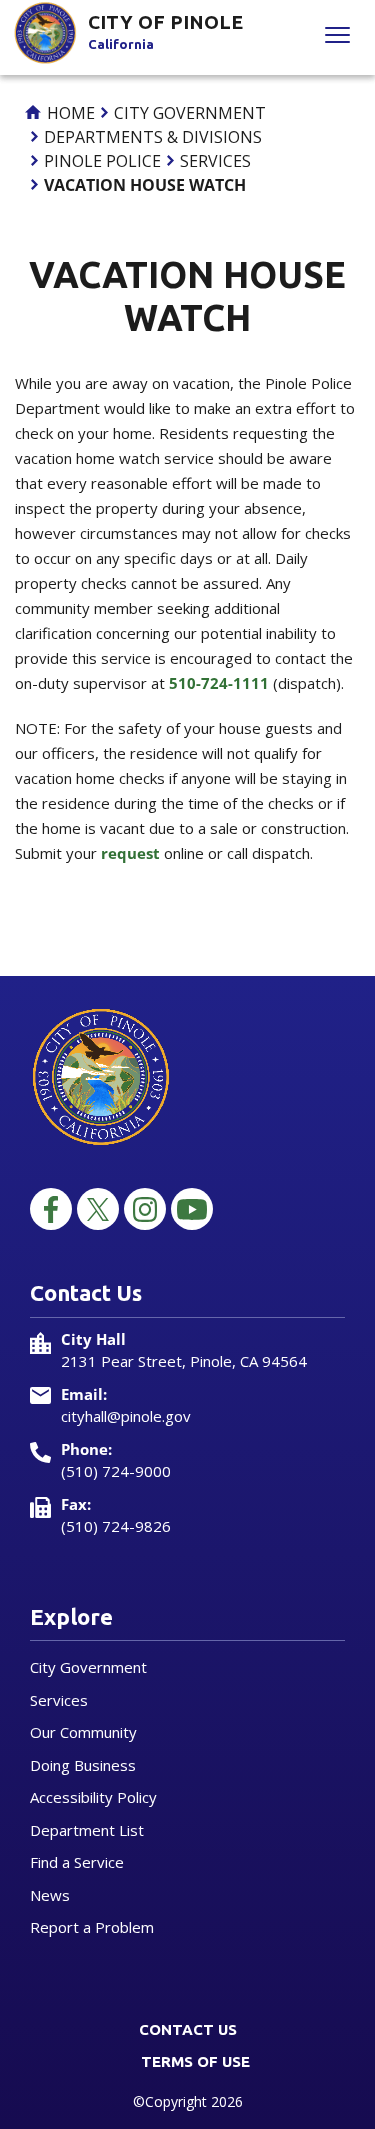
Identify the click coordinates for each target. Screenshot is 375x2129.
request (130, 853)
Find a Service (77, 1862)
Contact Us (188, 2029)
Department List (87, 1830)
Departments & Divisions (153, 137)
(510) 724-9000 (116, 1471)
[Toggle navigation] (337, 37)
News (50, 1895)
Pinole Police (102, 161)
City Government (190, 113)
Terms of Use (195, 2061)
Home (69, 113)
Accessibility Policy (93, 1797)
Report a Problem (92, 1927)
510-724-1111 (219, 683)
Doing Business (83, 1765)
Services (215, 161)
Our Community (83, 1732)
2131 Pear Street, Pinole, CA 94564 (184, 1361)
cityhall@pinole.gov (126, 1416)
